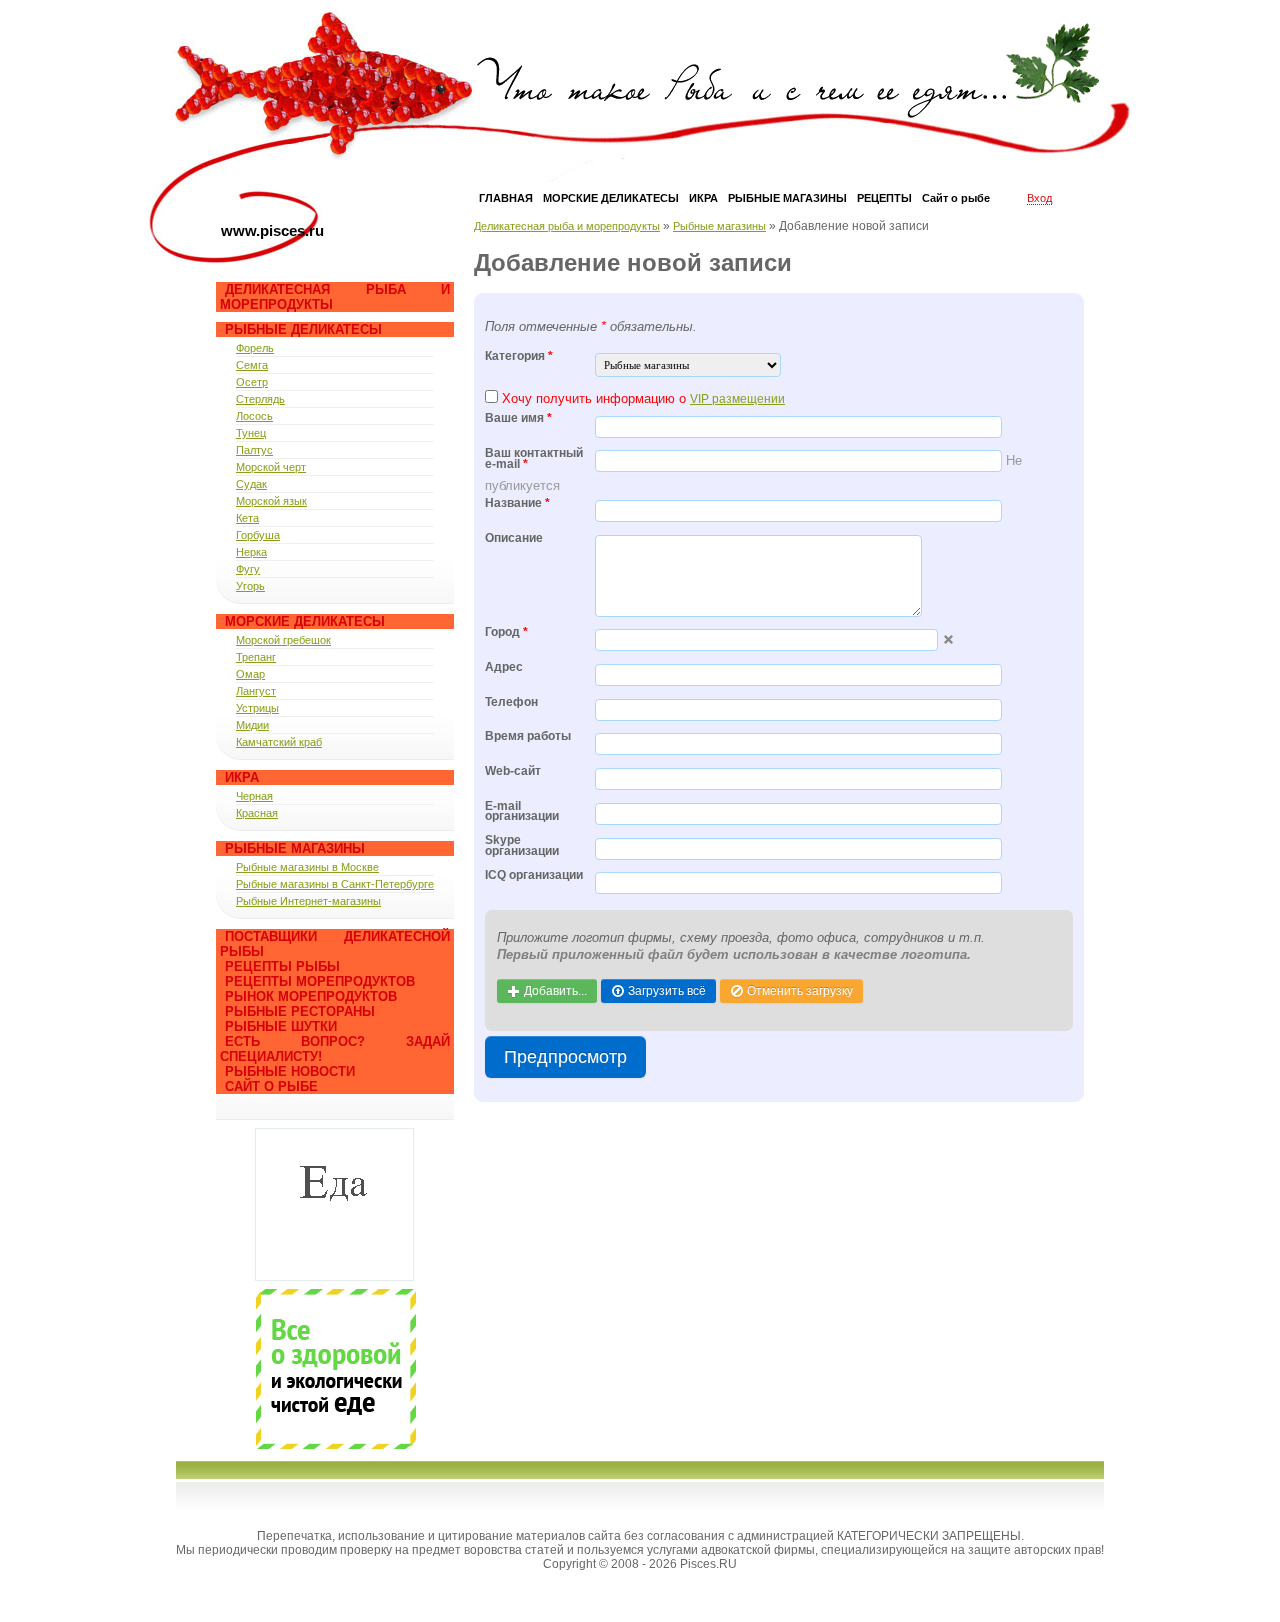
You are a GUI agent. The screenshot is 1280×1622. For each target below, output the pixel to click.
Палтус (254, 450)
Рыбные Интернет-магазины (308, 901)
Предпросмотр (565, 1057)
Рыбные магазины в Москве (307, 867)
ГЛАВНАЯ (506, 198)
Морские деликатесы (305, 621)
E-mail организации (522, 812)
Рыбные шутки (281, 1026)
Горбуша (258, 535)
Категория (519, 356)
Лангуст (256, 691)
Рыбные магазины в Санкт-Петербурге (335, 884)
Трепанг (256, 657)
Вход (1039, 198)
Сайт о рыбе (271, 1086)
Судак (251, 484)
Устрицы (257, 708)
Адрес (504, 667)
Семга (252, 365)
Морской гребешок (283, 640)
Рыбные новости (290, 1071)
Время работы (528, 736)
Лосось (254, 416)
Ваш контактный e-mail (534, 459)
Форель (255, 348)
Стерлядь (260, 399)
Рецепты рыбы (282, 966)
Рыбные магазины (295, 848)
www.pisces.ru (272, 230)
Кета (247, 518)
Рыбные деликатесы (303, 329)
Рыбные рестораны (300, 1011)
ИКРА (703, 198)
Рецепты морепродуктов (320, 981)
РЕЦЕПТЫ (884, 198)
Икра (242, 777)
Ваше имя (518, 418)
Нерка (251, 552)
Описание (514, 538)
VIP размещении (737, 399)
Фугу (248, 569)
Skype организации (522, 846)
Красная (257, 813)
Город (506, 632)
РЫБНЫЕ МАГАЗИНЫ (787, 198)
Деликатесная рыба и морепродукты (567, 226)
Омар (250, 674)
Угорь (250, 586)
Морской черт (271, 467)
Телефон (511, 702)
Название (517, 503)
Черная (254, 796)
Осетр (252, 382)
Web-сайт (513, 771)
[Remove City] (948, 639)
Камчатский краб (279, 742)
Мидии (252, 725)
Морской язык (271, 501)
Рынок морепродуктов (311, 996)
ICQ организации (534, 875)
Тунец (251, 433)
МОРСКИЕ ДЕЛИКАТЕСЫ (611, 198)
